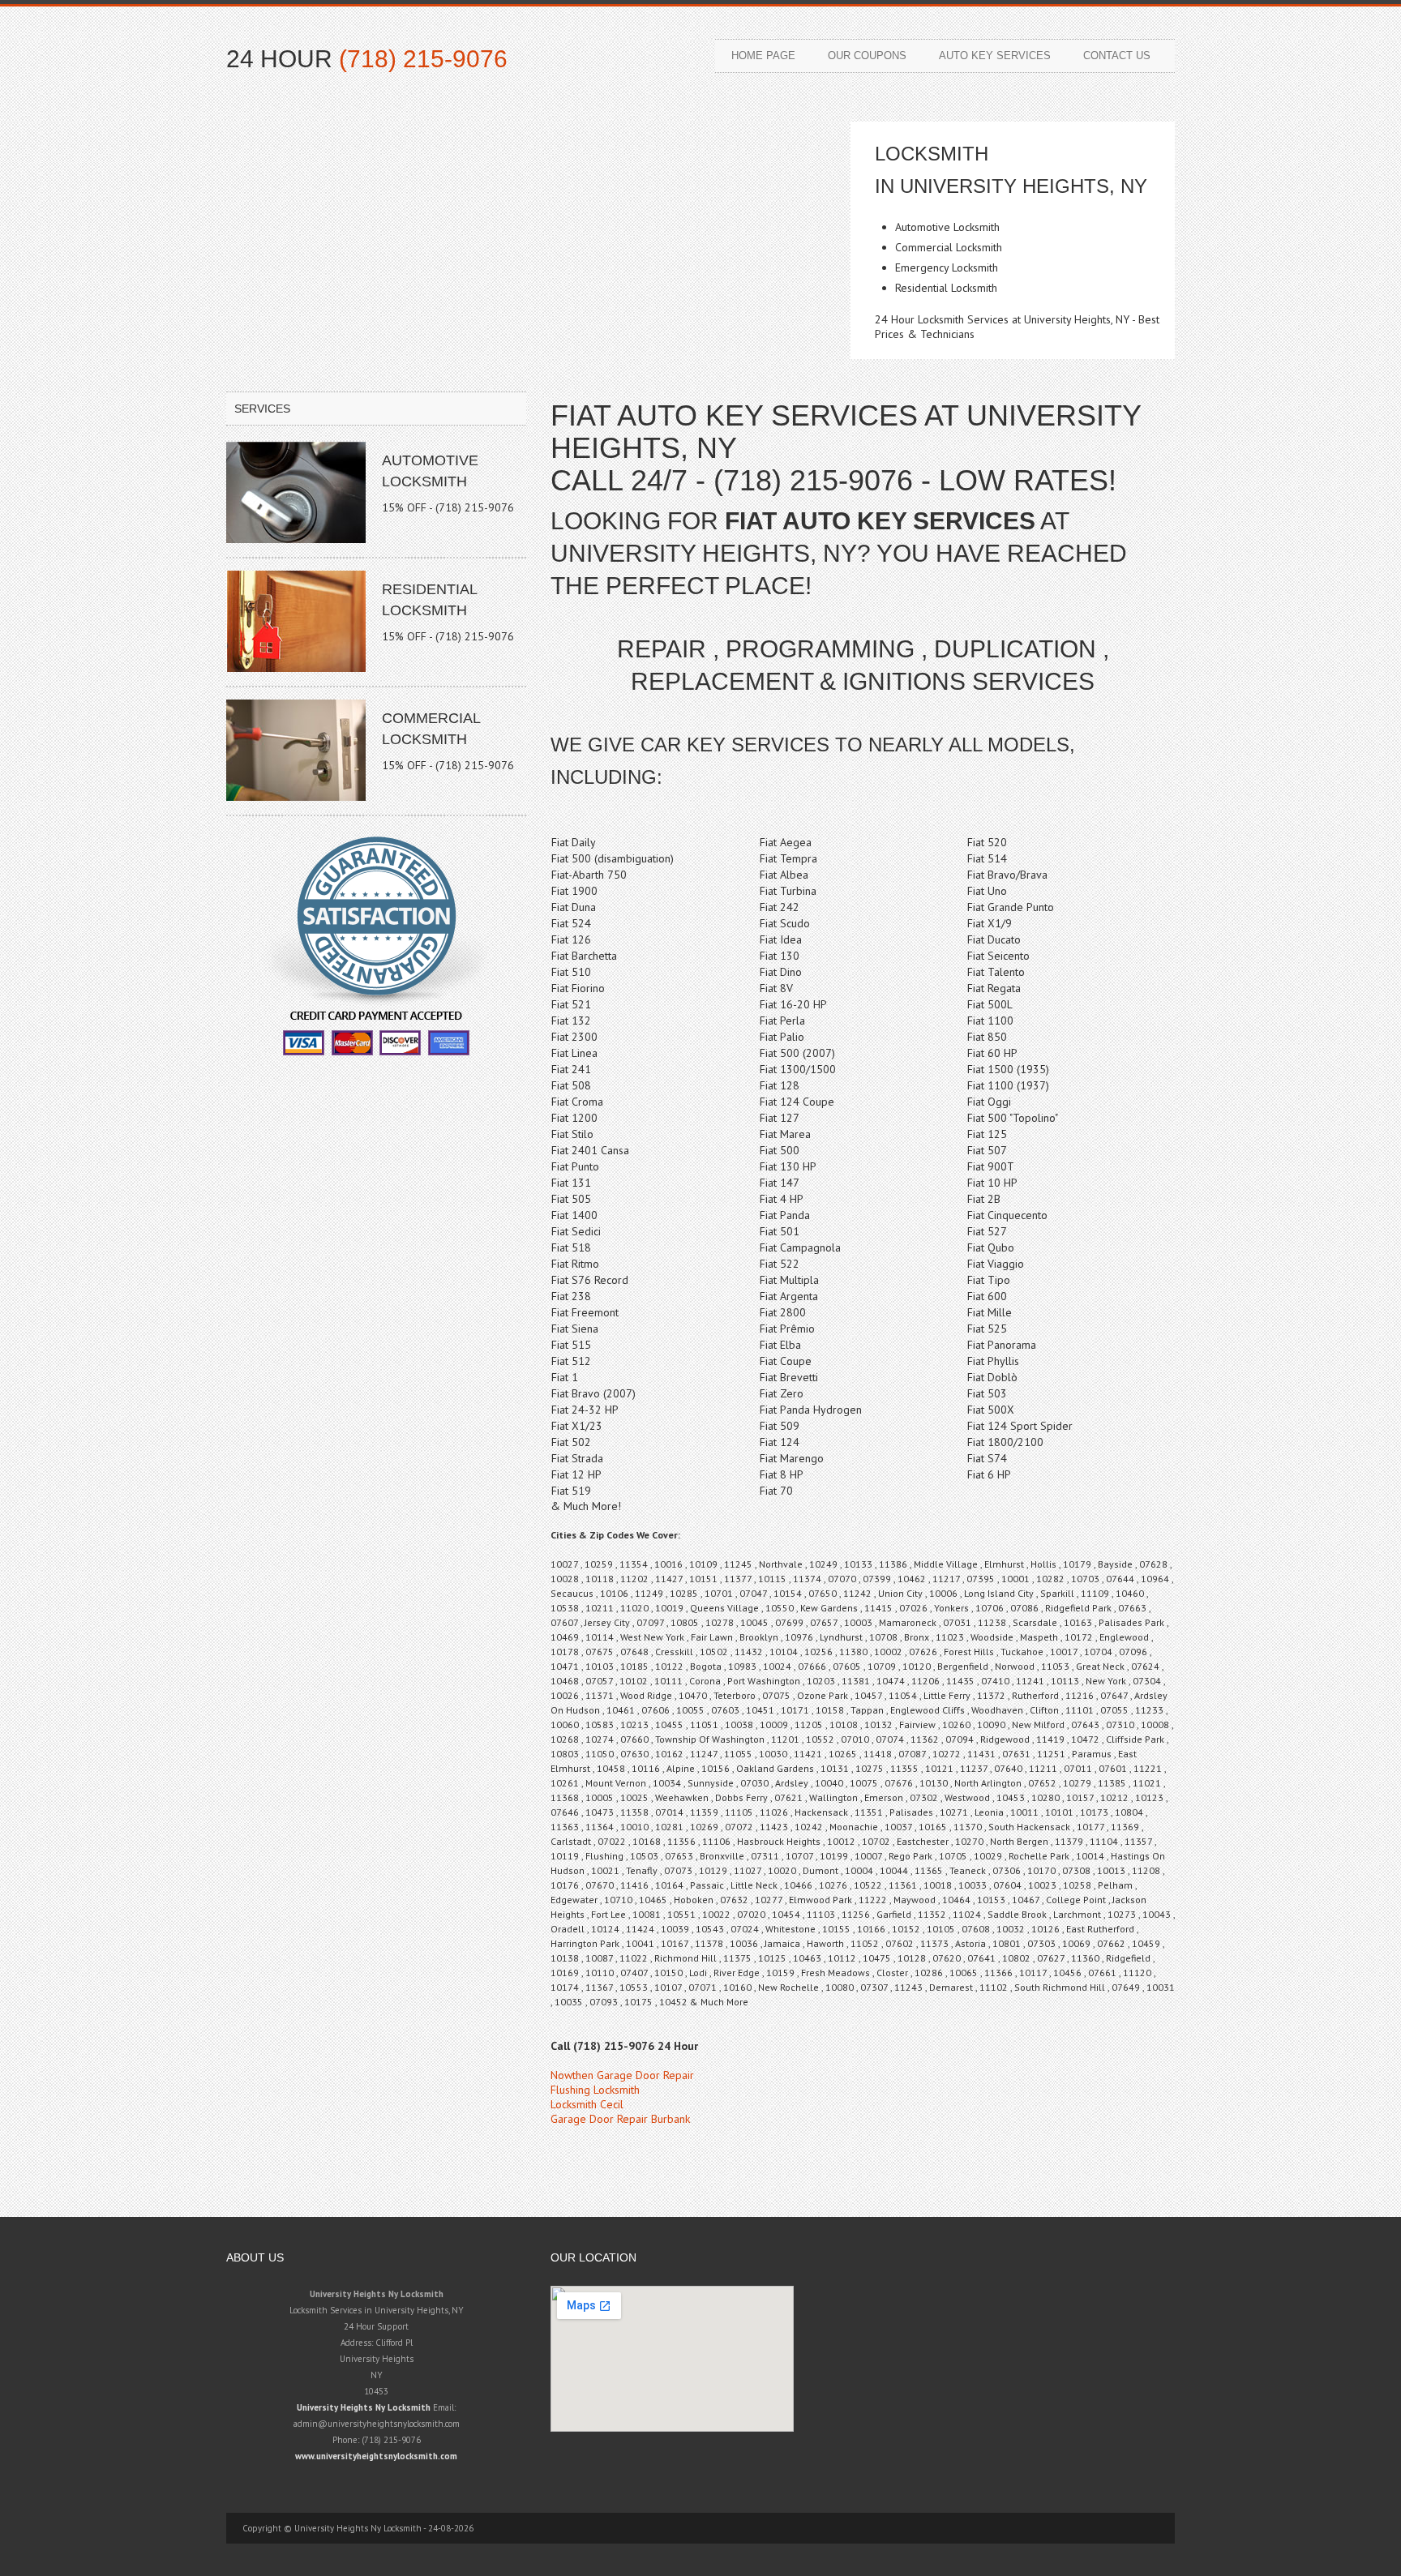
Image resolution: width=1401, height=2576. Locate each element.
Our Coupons (867, 56)
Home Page (763, 56)
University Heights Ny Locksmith (364, 2407)
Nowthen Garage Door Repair (622, 2075)
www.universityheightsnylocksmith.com (376, 2456)
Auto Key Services (995, 56)
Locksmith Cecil (587, 2104)
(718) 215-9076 (423, 59)
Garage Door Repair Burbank (620, 2119)
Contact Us (1117, 56)
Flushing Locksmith (595, 2090)
